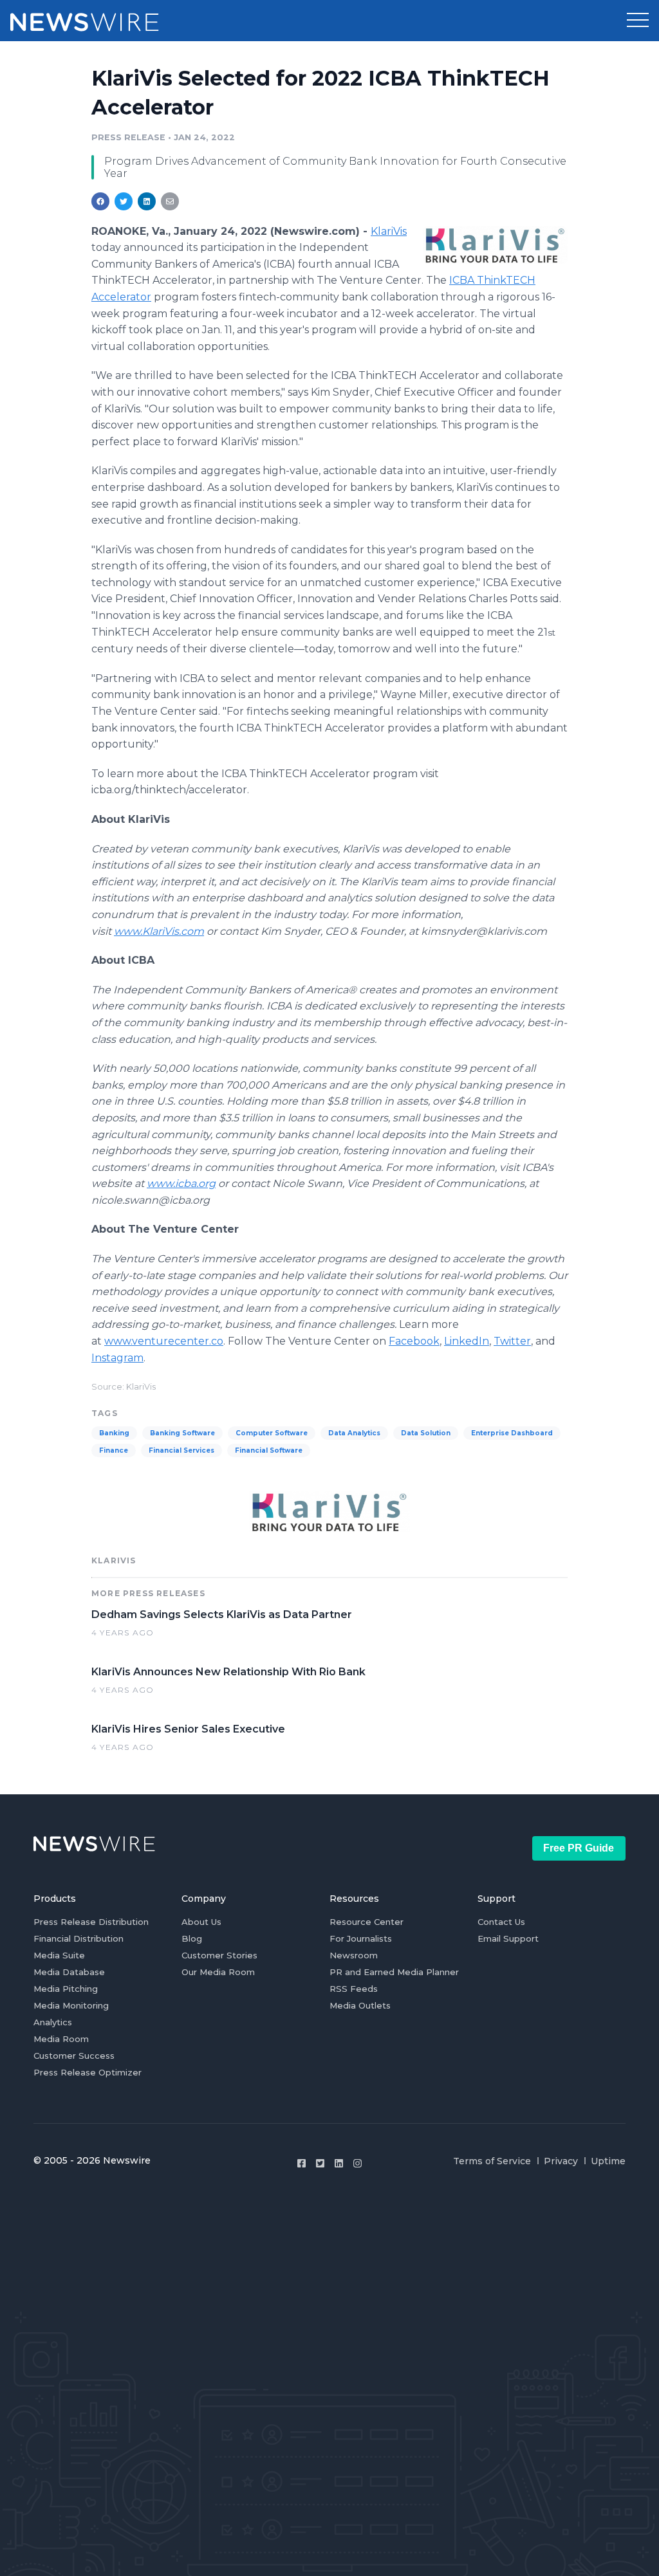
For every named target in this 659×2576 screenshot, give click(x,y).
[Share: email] (170, 201)
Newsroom (354, 1955)
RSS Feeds (354, 1989)
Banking (114, 1433)
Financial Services (181, 1450)
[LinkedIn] (339, 2163)
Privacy (561, 2161)
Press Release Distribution (91, 1922)
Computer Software (272, 1433)
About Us (201, 1922)
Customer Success (74, 2056)
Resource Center (367, 1922)
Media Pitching (66, 1989)
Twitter (512, 1341)
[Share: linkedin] (147, 201)
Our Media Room (218, 1972)
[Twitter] (320, 2163)
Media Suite (59, 1955)
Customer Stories (219, 1955)
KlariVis (389, 231)
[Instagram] (357, 2163)
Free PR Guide (579, 1848)
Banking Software (182, 1433)
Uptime (608, 2161)
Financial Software (269, 1450)
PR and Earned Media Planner (394, 1972)
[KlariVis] (495, 245)
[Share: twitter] (124, 201)
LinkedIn (467, 1341)
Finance (114, 1450)
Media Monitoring (71, 2005)
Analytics (53, 2022)
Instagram (117, 1358)
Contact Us (501, 1922)
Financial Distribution (79, 1938)
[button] (638, 21)
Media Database (69, 1972)
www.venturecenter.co (164, 1341)
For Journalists (361, 1938)
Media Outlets (360, 2005)
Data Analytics (354, 1433)
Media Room (61, 2039)
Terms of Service (492, 2161)
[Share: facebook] (100, 201)
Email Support (508, 1938)
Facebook (414, 1341)
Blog (192, 1938)
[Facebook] (302, 2163)
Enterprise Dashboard (512, 1433)
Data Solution (426, 1433)
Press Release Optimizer (88, 2072)
